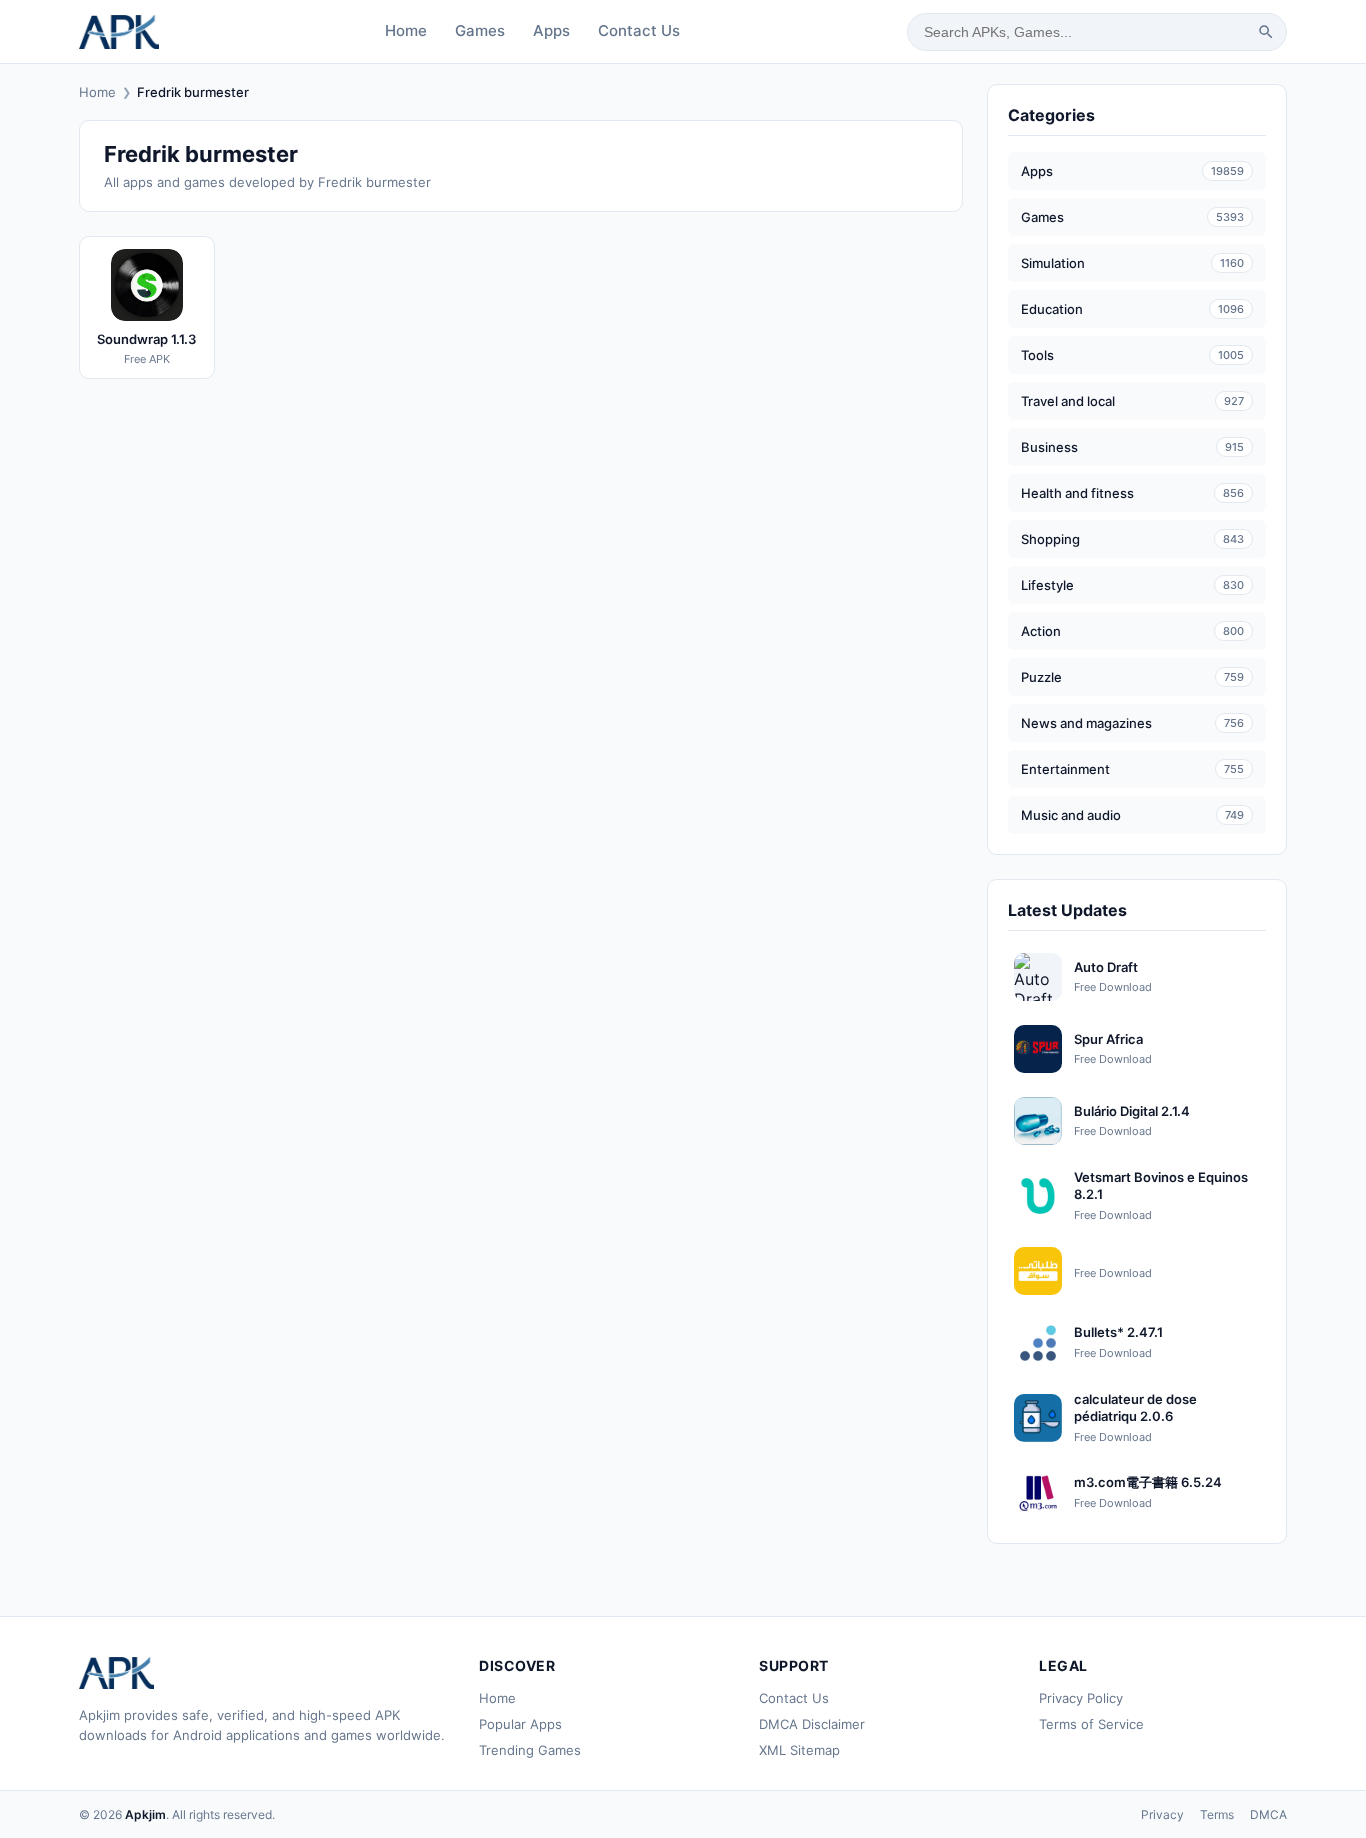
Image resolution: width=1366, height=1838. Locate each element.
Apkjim (145, 1814)
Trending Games (530, 1750)
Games (480, 30)
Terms (1217, 1814)
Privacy (1162, 1814)
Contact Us (639, 30)
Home (406, 30)
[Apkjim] (119, 32)
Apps (551, 30)
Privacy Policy (1081, 1698)
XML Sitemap (799, 1750)
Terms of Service (1091, 1724)
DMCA (1268, 1814)
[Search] (1266, 32)
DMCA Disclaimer (812, 1724)
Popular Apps (520, 1724)
